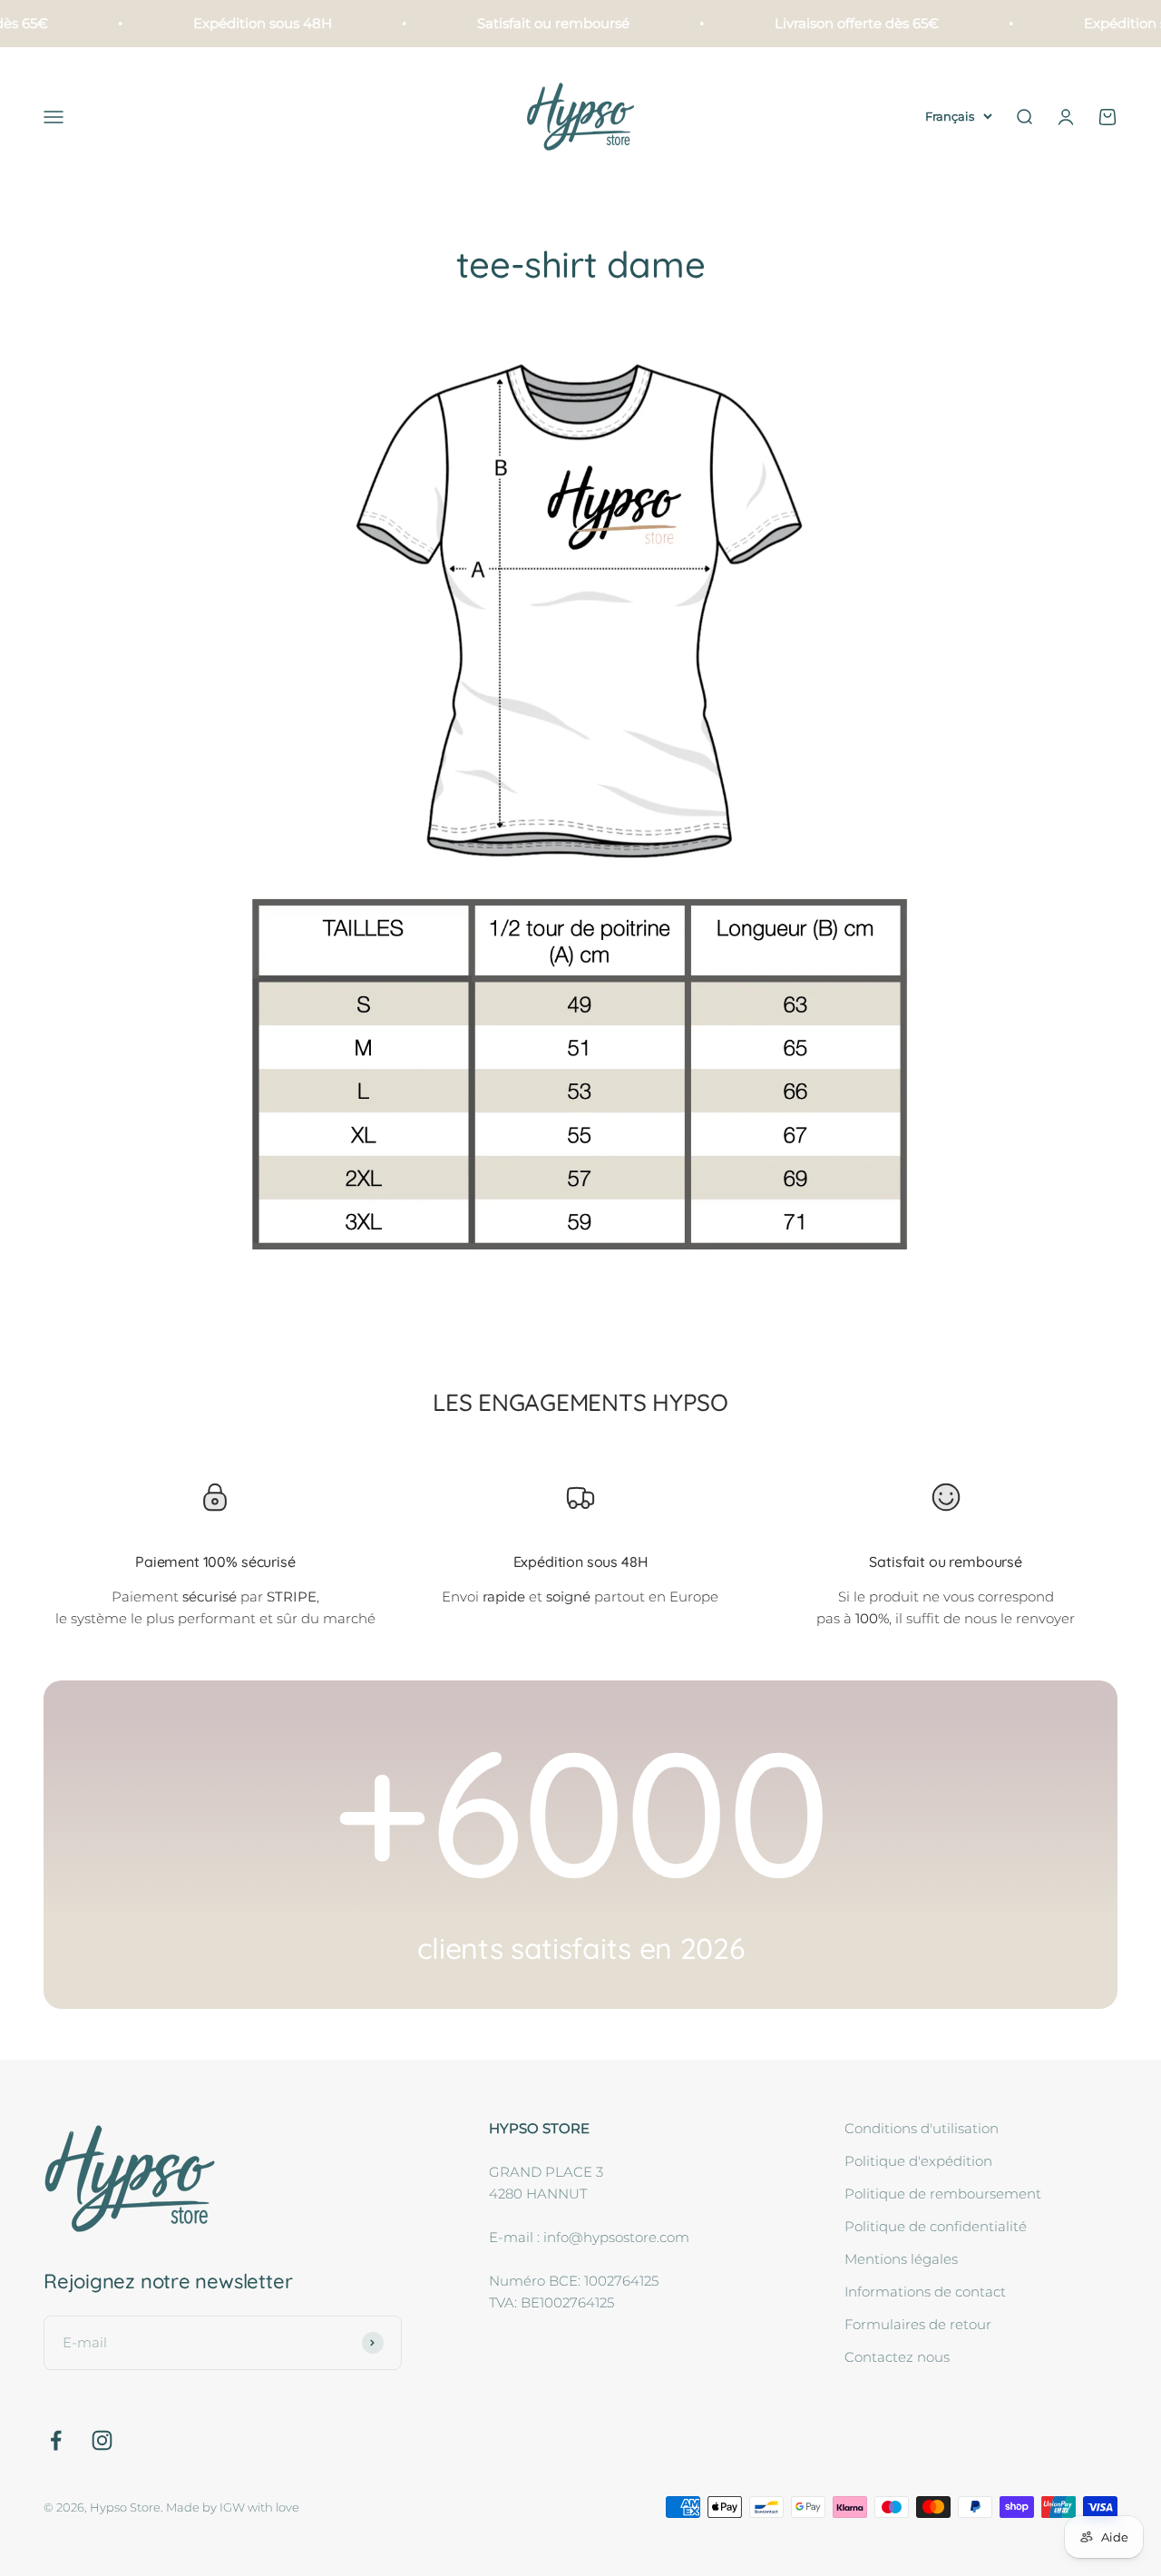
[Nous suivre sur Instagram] (102, 2440)
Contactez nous (897, 2357)
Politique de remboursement (943, 2194)
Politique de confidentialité (936, 2226)
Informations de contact (925, 2292)
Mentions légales (901, 2259)
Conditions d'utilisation (922, 2128)
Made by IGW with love (233, 2507)
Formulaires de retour (918, 2324)
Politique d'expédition (918, 2161)
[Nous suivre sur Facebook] (56, 2440)
